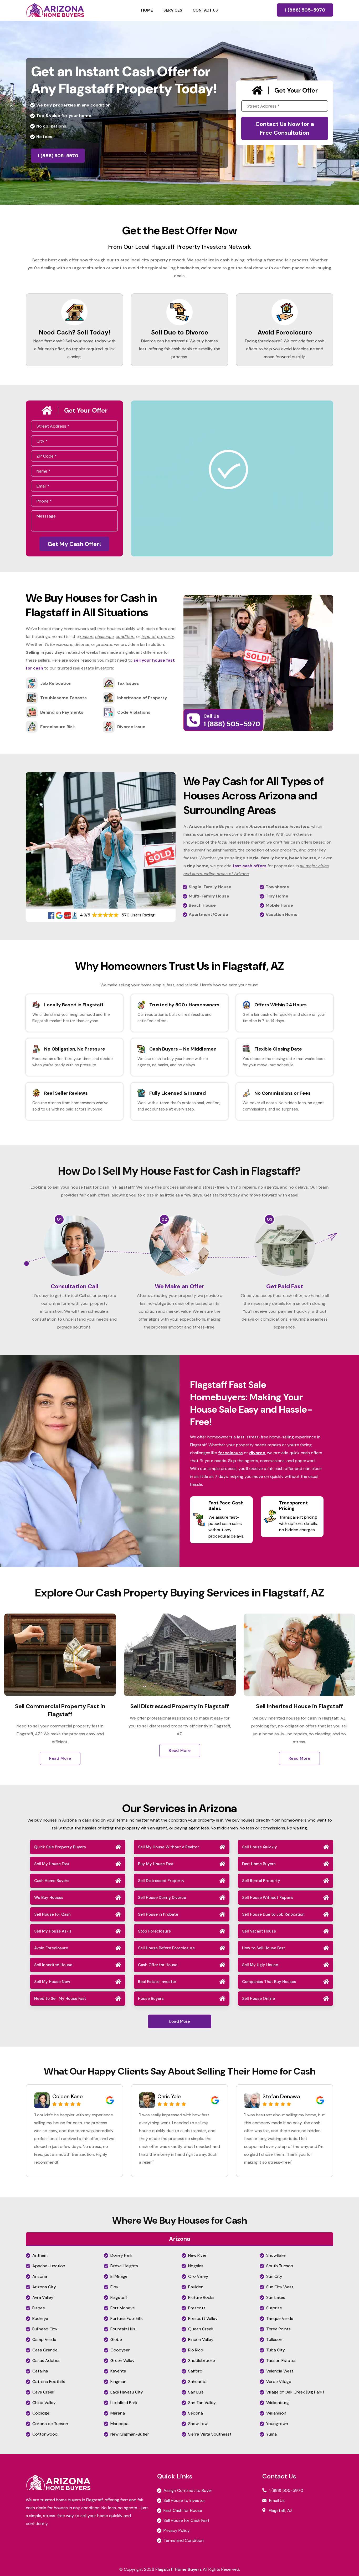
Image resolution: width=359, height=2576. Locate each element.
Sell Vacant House (259, 1931)
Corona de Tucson (50, 2424)
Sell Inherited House (53, 1965)
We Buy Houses (49, 1898)
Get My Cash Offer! (74, 544)
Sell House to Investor (184, 2500)
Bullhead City (45, 2329)
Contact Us (205, 10)
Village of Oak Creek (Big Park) (295, 2392)
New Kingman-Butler (130, 2434)
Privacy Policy (177, 2530)
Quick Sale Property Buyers (60, 1847)
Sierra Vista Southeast (210, 2434)
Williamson (276, 2413)
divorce (257, 1453)
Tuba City (276, 2350)
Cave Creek (43, 2392)
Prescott (197, 2308)
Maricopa (119, 2424)
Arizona (40, 2276)
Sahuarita (197, 2382)
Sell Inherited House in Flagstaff (107, 1706)
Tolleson (274, 2339)
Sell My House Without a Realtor (168, 1847)
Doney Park (121, 2255)
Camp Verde (44, 2339)
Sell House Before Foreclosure (166, 1948)
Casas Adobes (46, 2361)
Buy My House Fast (156, 1864)
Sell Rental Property (261, 1881)
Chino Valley (44, 2403)
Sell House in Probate (158, 1914)
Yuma (271, 2434)
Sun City (274, 2276)
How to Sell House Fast (264, 1948)
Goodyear (120, 2350)
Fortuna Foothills (127, 2318)
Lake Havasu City (127, 2392)
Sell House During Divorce (162, 1898)
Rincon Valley (201, 2339)
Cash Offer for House (158, 1965)
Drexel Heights (124, 2266)
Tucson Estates (281, 2361)
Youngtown (277, 2424)
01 (59, 1219)
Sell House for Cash (52, 1914)
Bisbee (39, 2308)
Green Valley (122, 2361)
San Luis (196, 2392)
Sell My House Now (52, 1982)
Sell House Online (258, 1999)
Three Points (278, 2329)
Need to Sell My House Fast (60, 1999)
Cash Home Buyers (52, 1881)
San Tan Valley (202, 2403)
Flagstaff (119, 2297)
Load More (180, 2021)
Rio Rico (196, 2350)
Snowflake (276, 2255)
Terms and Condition (184, 2540)
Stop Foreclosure (154, 1931)
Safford (195, 2371)
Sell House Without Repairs (268, 1898)
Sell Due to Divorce (180, 332)
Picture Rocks (201, 2297)
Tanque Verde (280, 2318)
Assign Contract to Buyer (188, 2490)
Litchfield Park (124, 2403)
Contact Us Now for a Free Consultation (285, 128)
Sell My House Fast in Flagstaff (227, 1706)
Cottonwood (45, 2434)
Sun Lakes (276, 2297)
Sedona (196, 2413)
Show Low (198, 2424)
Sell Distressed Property (161, 1881)
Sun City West (280, 2287)
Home (147, 10)
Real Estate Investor (157, 1982)
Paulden (196, 2287)
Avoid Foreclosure (285, 332)
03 (270, 1219)
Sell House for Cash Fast (186, 2520)
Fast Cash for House (183, 2510)
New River (197, 2255)
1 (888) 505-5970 (305, 10)
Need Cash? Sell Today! (75, 332)
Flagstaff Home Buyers (179, 2569)
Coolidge (41, 2413)
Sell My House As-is (53, 1931)
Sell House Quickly (260, 1847)
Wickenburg (278, 2403)
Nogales (196, 2266)
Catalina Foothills (49, 2382)
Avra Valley (43, 2297)
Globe (116, 2339)
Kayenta (118, 2371)
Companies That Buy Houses (269, 1982)
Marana (118, 2413)
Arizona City (44, 2287)
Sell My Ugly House (260, 1965)
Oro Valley (198, 2276)
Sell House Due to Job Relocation (273, 1914)
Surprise (274, 2308)
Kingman (118, 2382)
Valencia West (280, 2371)
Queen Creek (201, 2329)
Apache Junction (49, 2266)
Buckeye (40, 2318)
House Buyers (151, 1999)
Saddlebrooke (202, 2361)
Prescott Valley (203, 2318)
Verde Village (279, 2382)
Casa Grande (45, 2350)
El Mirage (119, 2276)
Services (173, 10)
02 (164, 1219)
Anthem (40, 2255)
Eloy (114, 2287)
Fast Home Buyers (259, 1864)
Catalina (40, 2371)
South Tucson (280, 2266)
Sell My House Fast (52, 1864)
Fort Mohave (123, 2308)
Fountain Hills (123, 2329)
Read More (107, 1758)
